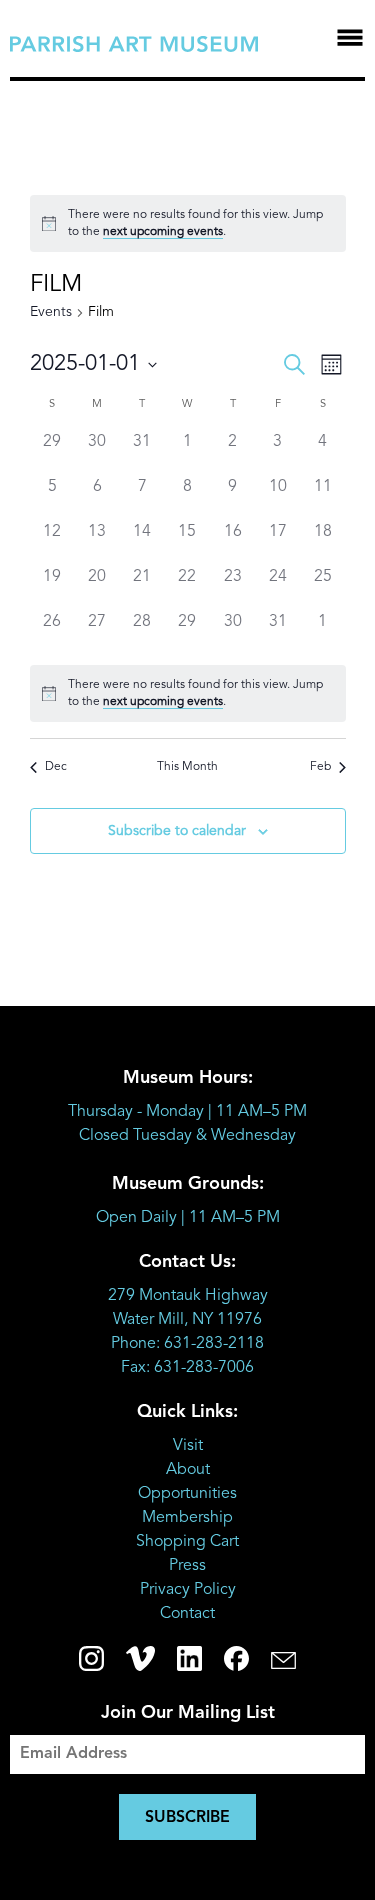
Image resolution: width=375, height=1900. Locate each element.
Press (187, 1566)
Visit (188, 1446)
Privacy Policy (188, 1590)
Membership (187, 1518)
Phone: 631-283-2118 (187, 1344)
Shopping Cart (187, 1542)
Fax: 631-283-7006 (187, 1368)
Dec (56, 767)
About (188, 1470)
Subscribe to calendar (177, 831)
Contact (187, 1614)
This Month (187, 767)
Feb (320, 767)
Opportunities (187, 1494)
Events (51, 312)
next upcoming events (163, 232)
